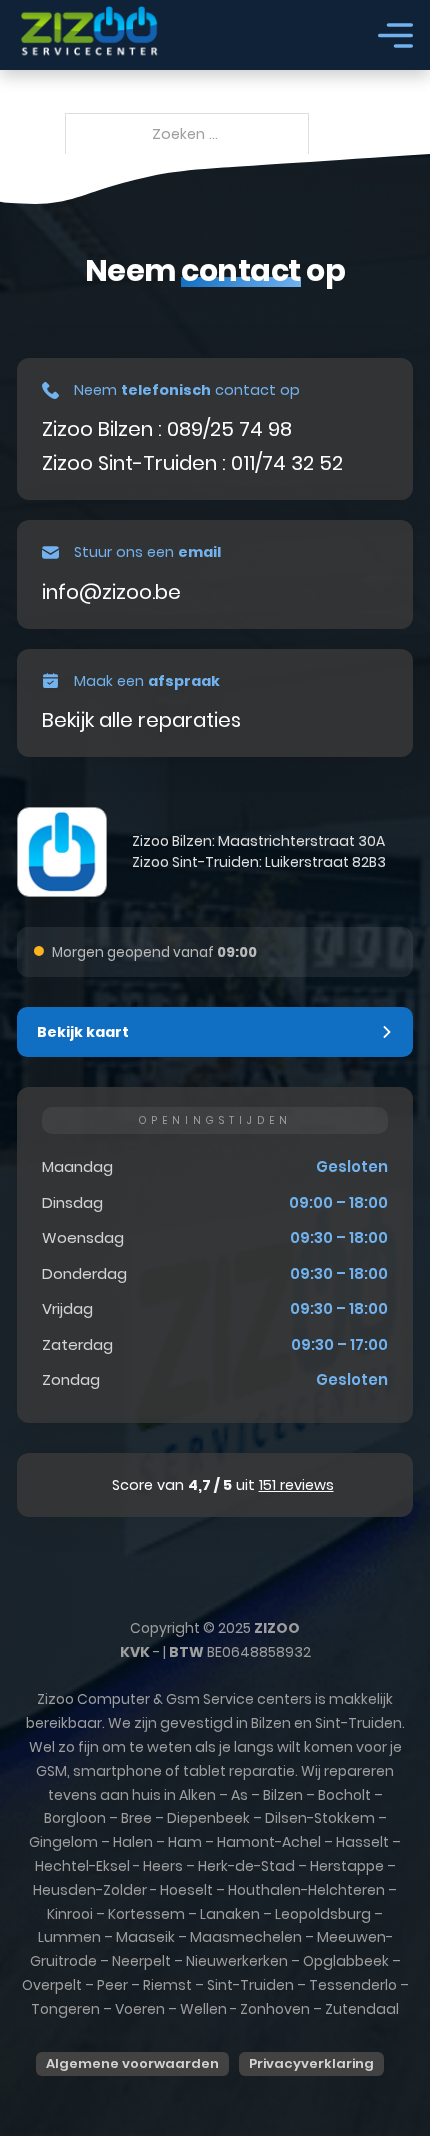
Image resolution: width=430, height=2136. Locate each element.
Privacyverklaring (311, 2063)
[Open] (395, 35)
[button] (215, 1032)
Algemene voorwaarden (132, 2063)
